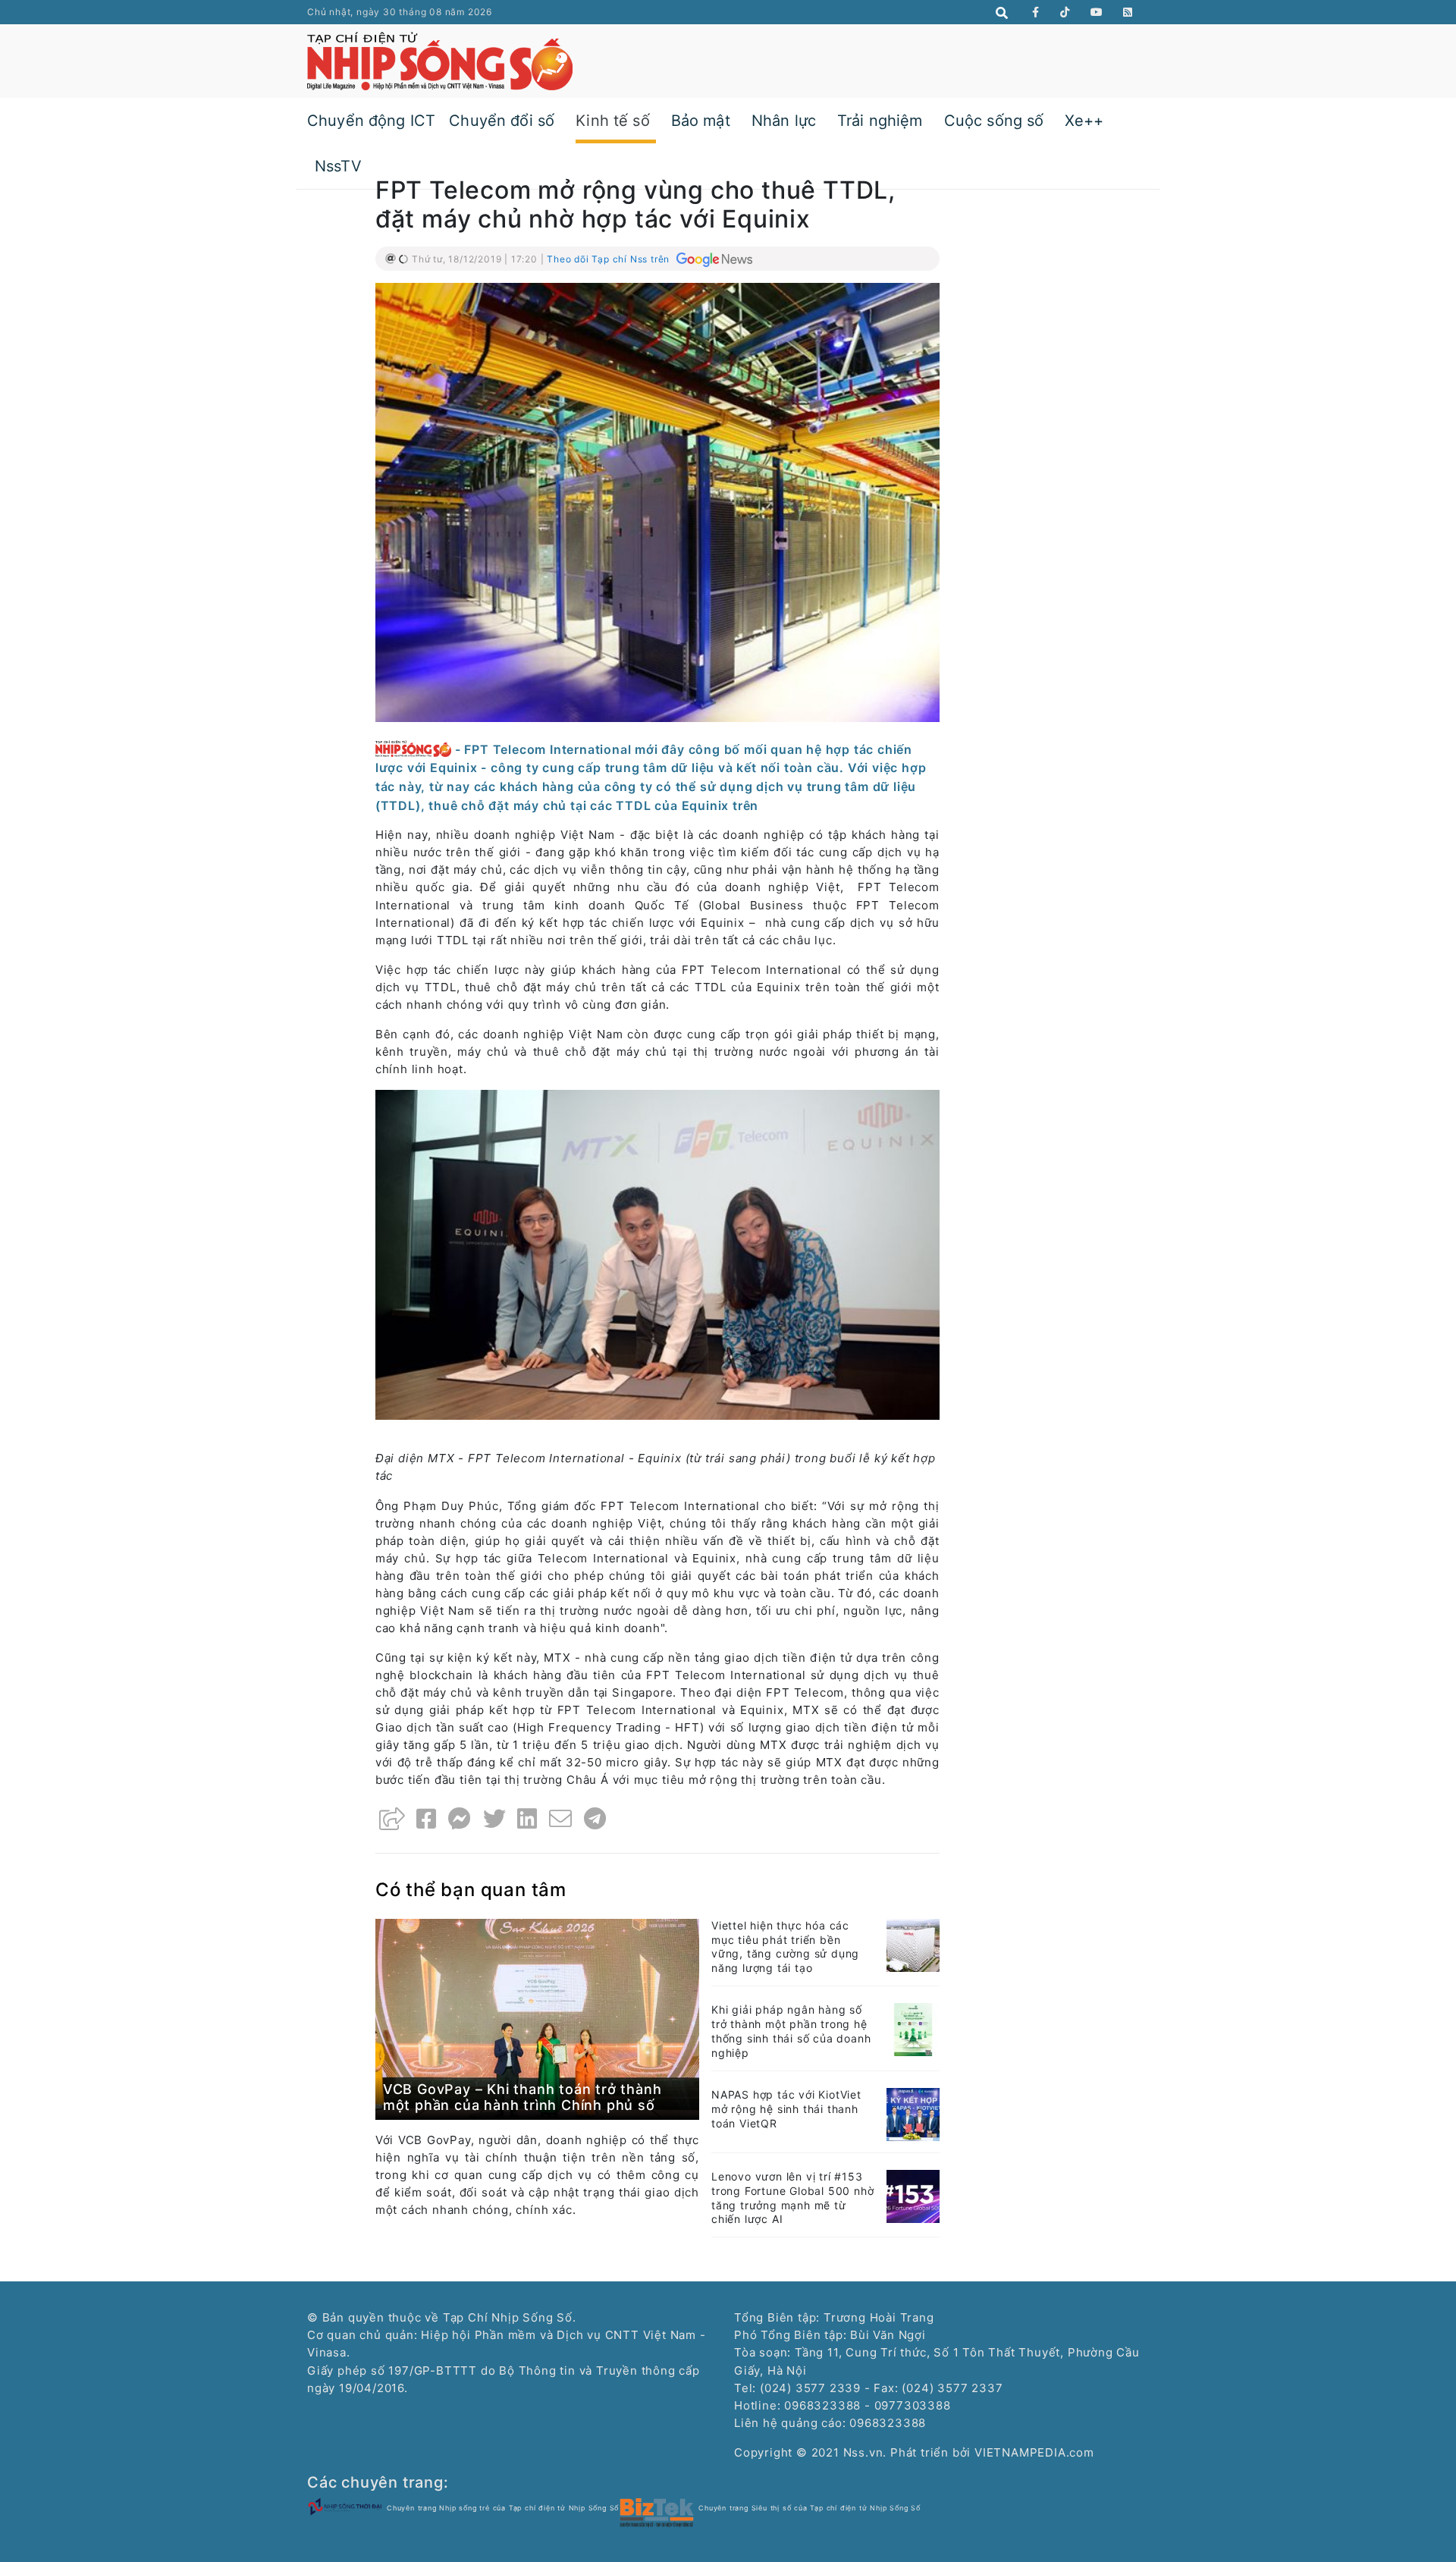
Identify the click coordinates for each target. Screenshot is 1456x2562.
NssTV (338, 166)
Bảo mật (701, 121)
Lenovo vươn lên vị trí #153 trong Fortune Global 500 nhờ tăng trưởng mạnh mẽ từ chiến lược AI (792, 2198)
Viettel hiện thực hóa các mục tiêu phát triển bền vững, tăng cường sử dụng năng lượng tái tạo (785, 1947)
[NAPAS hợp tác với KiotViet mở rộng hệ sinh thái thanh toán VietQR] (913, 2113)
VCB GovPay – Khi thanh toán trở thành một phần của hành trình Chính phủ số (522, 2097)
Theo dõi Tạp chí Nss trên (610, 259)
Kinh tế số (613, 121)
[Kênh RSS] (1128, 12)
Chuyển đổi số (502, 121)
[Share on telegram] (595, 1819)
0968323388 (888, 2423)
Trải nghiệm (880, 121)
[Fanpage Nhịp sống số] (1036, 12)
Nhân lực (784, 121)
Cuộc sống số (994, 121)
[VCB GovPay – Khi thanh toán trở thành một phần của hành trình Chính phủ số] (537, 2018)
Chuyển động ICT (371, 121)
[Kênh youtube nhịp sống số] (1097, 12)
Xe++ (1084, 121)
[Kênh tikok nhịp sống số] (1065, 12)
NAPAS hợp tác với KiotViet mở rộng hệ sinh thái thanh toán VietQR (786, 2109)
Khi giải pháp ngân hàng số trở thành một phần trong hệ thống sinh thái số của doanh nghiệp (791, 2031)
